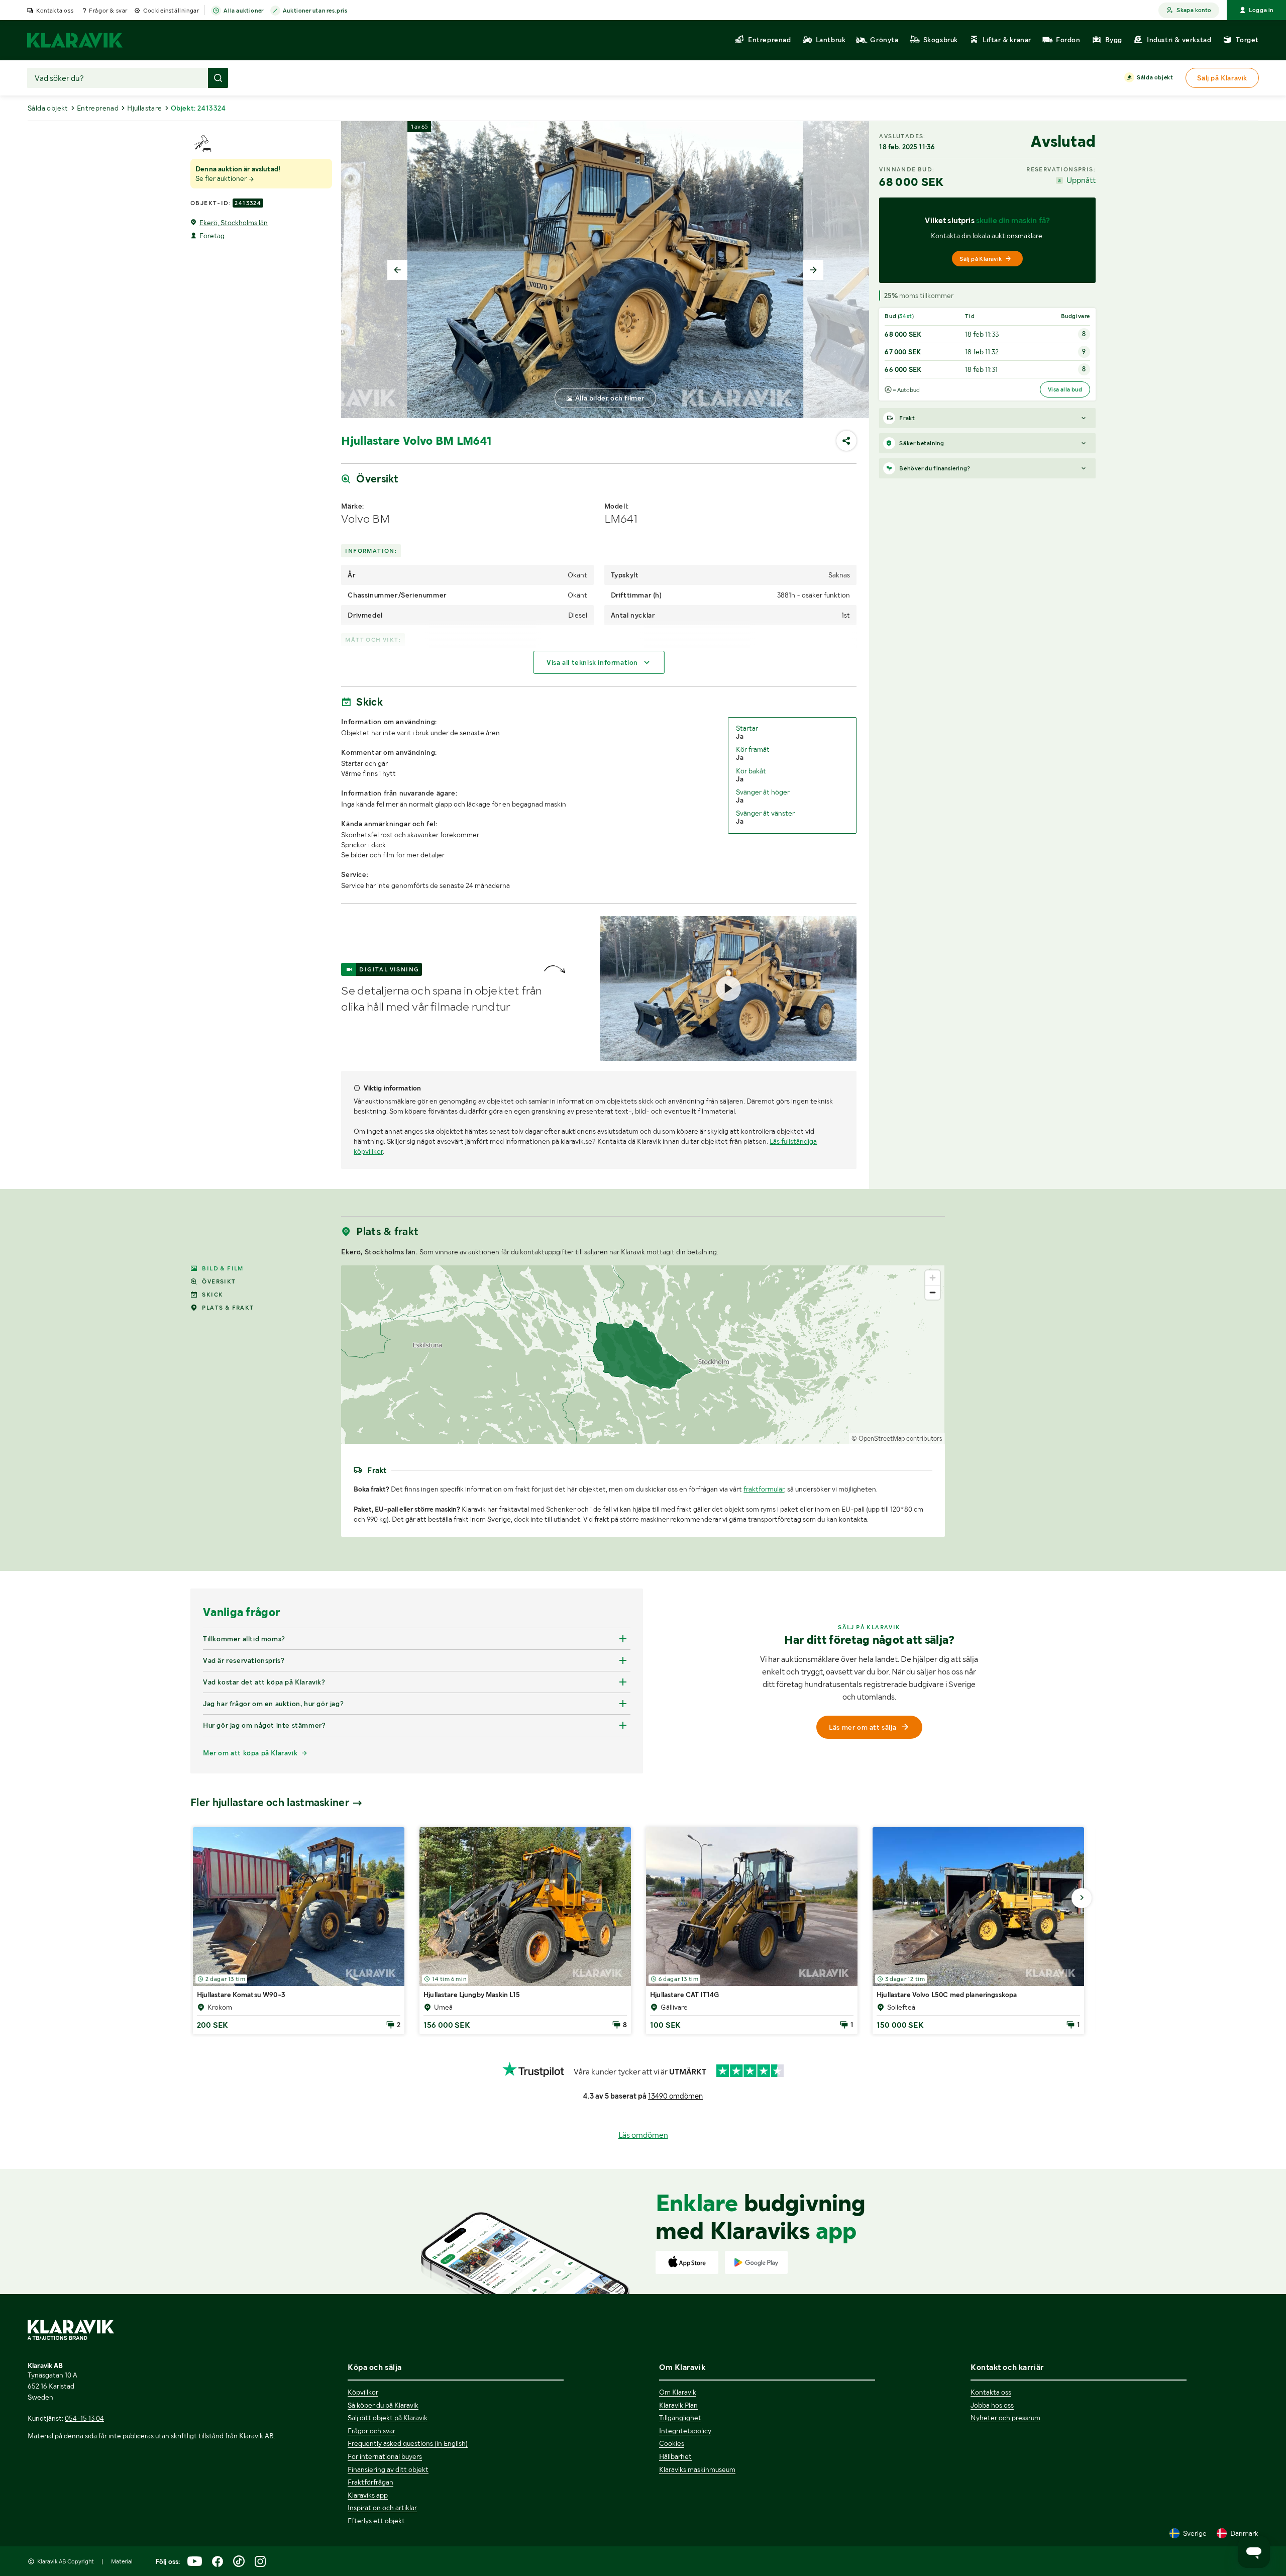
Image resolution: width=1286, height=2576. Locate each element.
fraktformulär (764, 1489)
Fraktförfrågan (370, 2482)
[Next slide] (813, 270)
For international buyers (385, 2456)
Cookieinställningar (171, 11)
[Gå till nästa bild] (1082, 1898)
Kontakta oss (55, 11)
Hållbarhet (675, 2456)
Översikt (219, 1281)
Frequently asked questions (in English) (408, 2443)
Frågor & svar (108, 11)
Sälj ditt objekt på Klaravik (388, 2418)
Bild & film (223, 1268)
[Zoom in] (933, 1278)
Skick (212, 1295)
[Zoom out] (933, 1292)
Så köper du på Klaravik (383, 2405)
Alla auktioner (243, 11)
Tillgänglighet (680, 2418)
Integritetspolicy (685, 2431)
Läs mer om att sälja (863, 1727)
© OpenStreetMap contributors (897, 1439)
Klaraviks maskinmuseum (697, 2469)
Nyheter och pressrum (1005, 2418)
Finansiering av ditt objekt (388, 2469)
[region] (643, 1355)
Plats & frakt (228, 1308)
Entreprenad (98, 108)
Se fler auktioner (222, 178)
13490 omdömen (675, 2096)
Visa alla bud (1065, 389)
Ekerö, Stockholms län (234, 223)
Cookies (672, 2443)
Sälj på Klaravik (981, 259)
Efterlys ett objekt (376, 2521)
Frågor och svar (371, 2431)
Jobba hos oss (992, 2405)
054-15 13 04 (84, 2418)
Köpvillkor (363, 2392)
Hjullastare (144, 108)
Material (122, 2561)
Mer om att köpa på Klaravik (250, 1753)
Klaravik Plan (678, 2405)
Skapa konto (1194, 10)
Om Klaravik (678, 2392)
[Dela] (846, 441)
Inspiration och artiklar (382, 2508)
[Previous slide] (397, 270)
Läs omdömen (643, 2135)
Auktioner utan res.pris (315, 11)
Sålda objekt (1155, 77)
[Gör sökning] (218, 78)
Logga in (1261, 10)
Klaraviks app (368, 2495)
